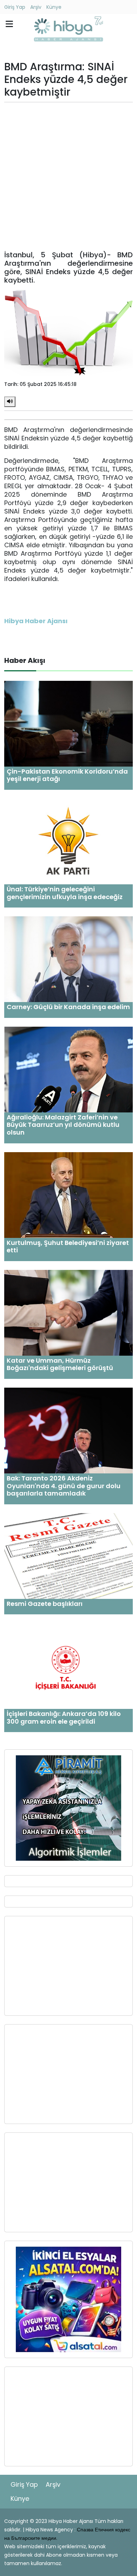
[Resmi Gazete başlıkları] (68, 1555)
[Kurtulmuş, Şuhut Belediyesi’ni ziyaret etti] (68, 1195)
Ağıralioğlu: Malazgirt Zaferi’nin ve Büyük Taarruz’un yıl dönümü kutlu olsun (63, 1125)
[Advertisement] (68, 176)
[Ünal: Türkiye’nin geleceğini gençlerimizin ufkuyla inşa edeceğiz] (68, 841)
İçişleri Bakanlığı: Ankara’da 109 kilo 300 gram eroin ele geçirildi (64, 1718)
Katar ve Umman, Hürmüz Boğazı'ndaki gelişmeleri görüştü (60, 1364)
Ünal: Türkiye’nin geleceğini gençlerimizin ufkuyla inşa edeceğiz (65, 893)
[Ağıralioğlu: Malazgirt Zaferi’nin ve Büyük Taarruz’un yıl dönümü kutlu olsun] (68, 1069)
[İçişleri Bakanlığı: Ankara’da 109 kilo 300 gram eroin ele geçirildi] (68, 1666)
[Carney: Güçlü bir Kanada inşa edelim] (68, 959)
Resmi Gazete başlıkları (45, 1604)
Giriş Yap (15, 7)
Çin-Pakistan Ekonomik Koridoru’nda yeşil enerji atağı (67, 775)
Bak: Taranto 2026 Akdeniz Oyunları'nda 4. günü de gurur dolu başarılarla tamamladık (64, 1486)
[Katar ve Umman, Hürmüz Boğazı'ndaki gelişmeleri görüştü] (68, 1312)
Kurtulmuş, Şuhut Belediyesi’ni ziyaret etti (68, 1247)
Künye (54, 7)
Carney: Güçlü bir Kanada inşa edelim (68, 1007)
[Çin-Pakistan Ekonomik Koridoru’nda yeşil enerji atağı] (68, 723)
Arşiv (36, 7)
